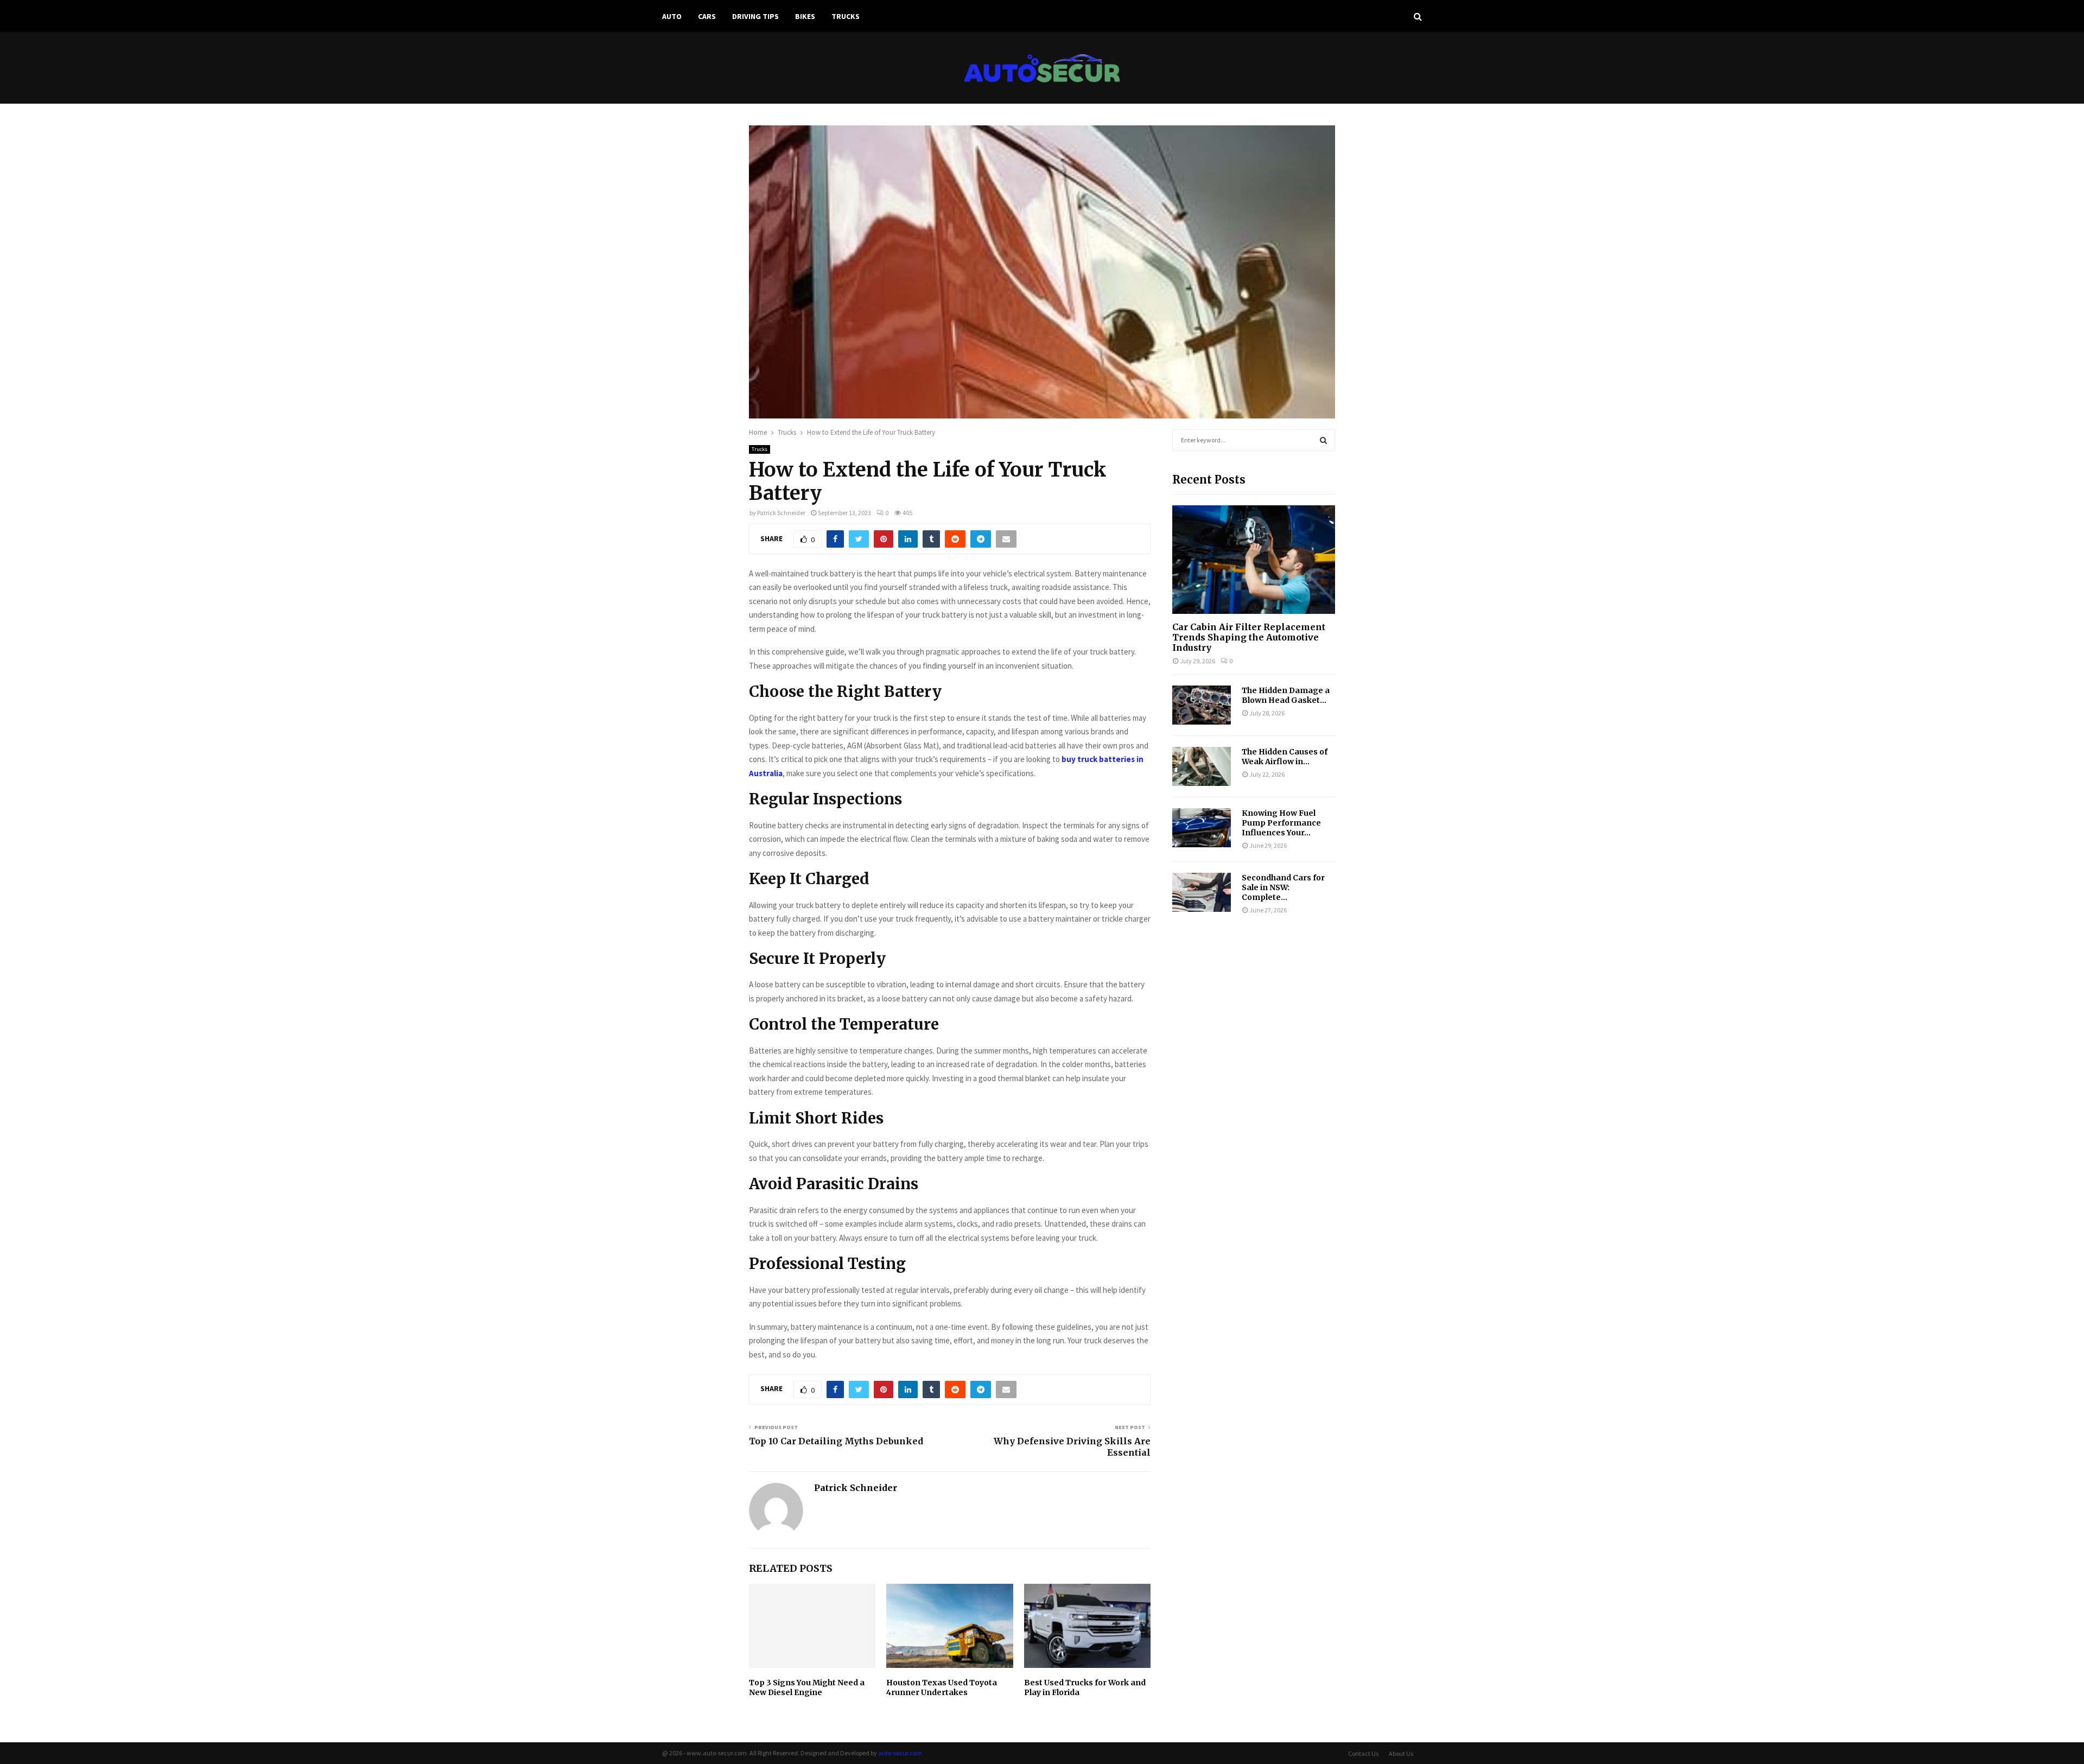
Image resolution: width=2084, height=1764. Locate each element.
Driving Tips (755, 16)
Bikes (805, 16)
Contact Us (1363, 1753)
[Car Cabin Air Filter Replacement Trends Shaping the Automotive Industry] (1254, 560)
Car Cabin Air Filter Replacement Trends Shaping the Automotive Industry (1249, 637)
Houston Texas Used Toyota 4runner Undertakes (942, 1687)
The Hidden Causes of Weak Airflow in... (1285, 757)
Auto (672, 16)
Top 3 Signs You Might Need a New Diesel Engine (807, 1687)
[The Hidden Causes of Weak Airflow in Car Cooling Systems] (1202, 766)
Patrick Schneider (781, 513)
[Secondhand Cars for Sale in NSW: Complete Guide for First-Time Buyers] (1202, 892)
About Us (1401, 1753)
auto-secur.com (900, 1753)
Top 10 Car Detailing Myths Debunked (836, 1441)
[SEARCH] (1323, 440)
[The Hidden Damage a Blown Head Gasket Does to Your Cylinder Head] (1202, 705)
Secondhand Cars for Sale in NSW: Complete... (1283, 887)
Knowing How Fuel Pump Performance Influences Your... (1281, 823)
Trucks (846, 16)
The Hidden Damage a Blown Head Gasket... (1286, 695)
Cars (707, 16)
